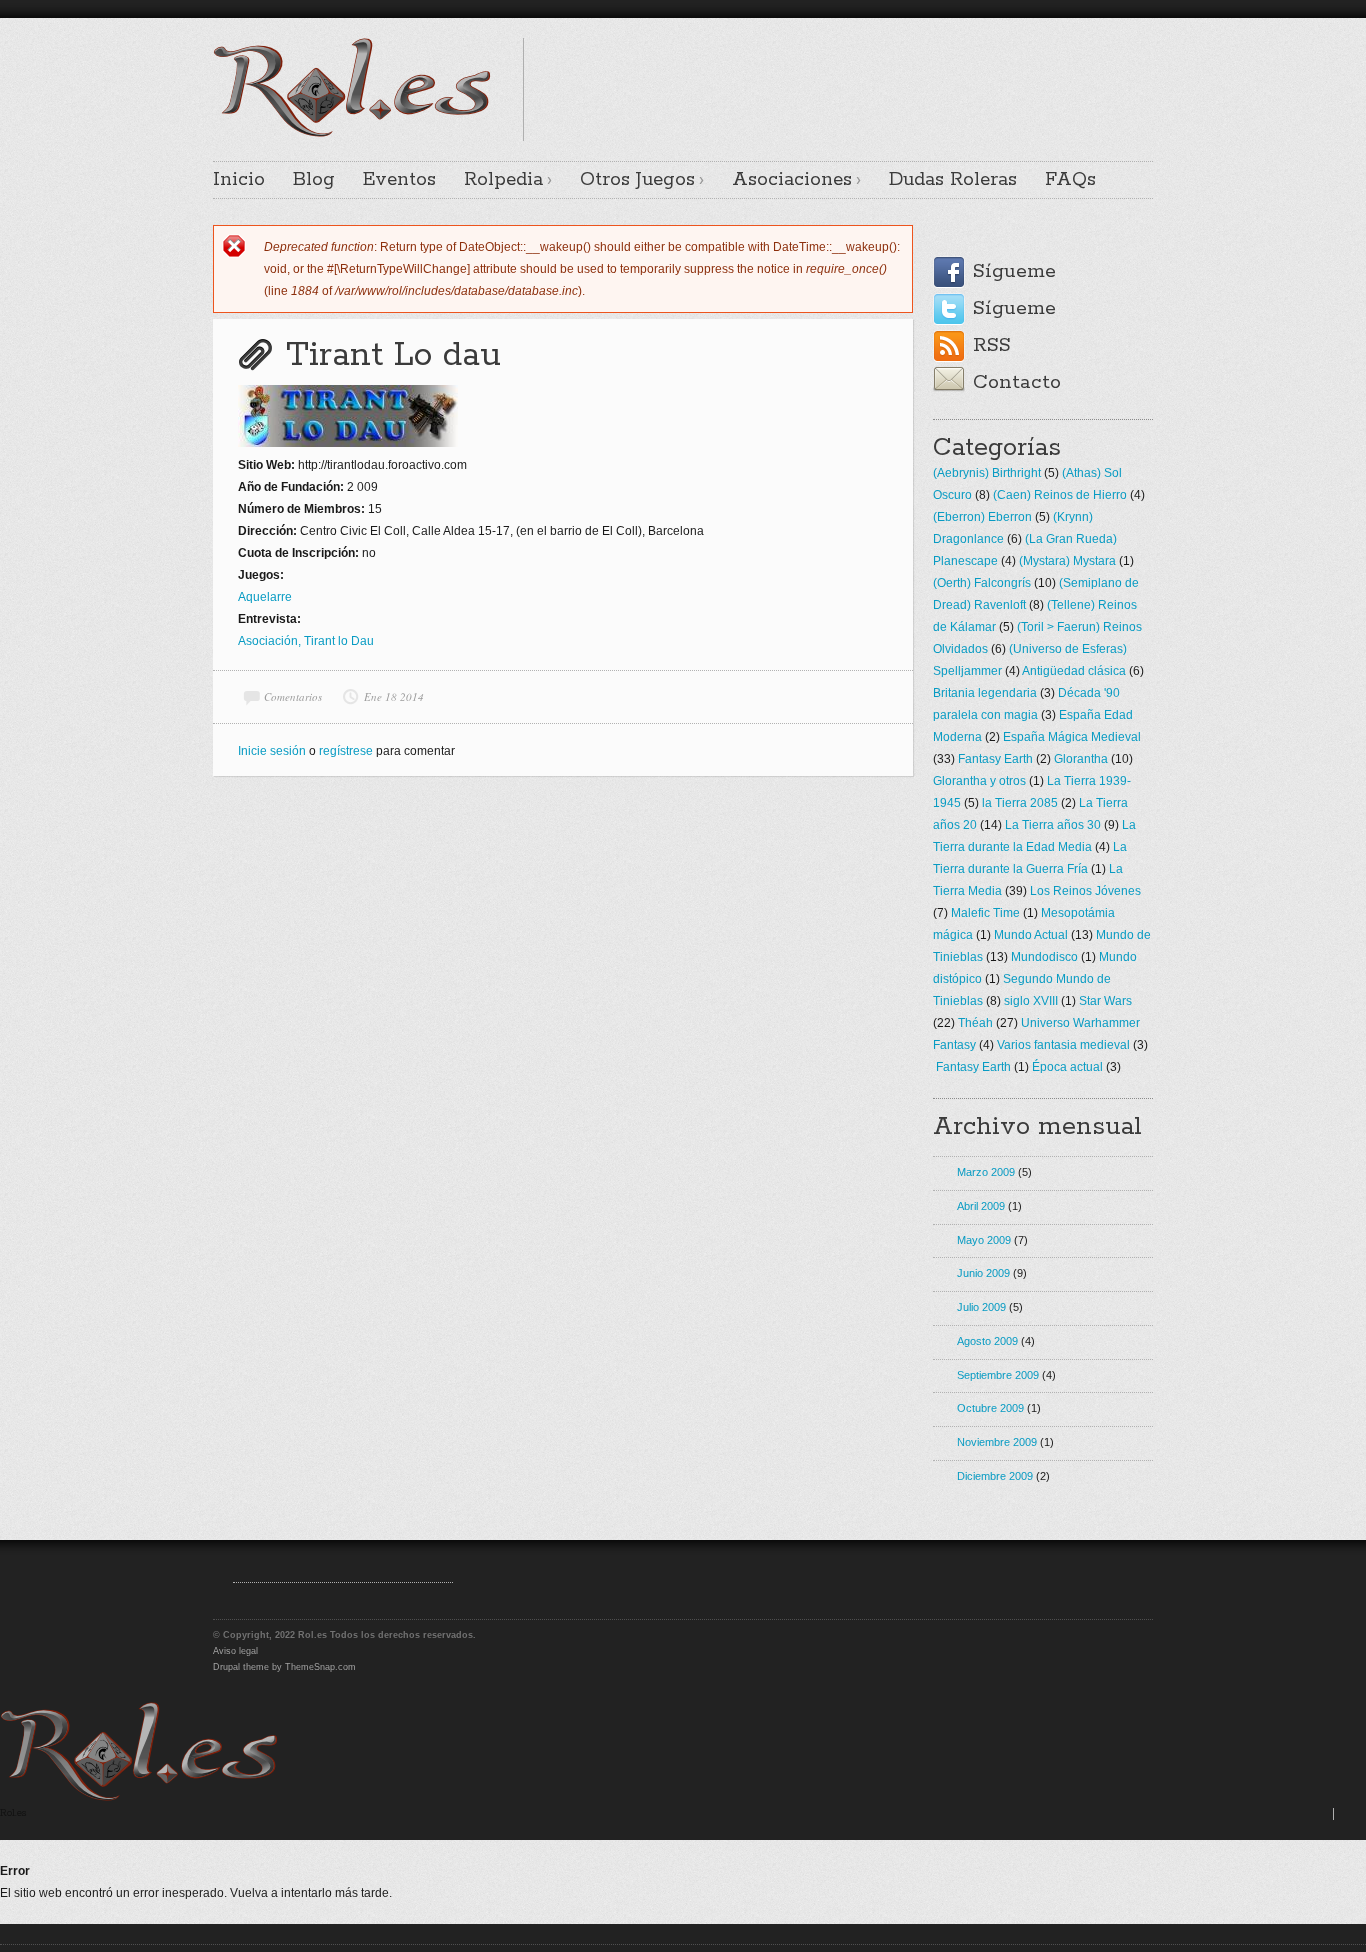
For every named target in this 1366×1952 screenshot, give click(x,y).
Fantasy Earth (995, 759)
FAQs (1070, 180)
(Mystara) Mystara (1067, 561)
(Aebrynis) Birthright (987, 473)
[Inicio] (139, 1797)
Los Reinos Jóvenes (1085, 891)
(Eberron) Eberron (982, 517)
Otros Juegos (637, 180)
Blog (314, 180)
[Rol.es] (352, 134)
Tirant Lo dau (393, 355)
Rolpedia (503, 180)
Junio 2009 (983, 1273)
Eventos (399, 180)
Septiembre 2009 (998, 1375)
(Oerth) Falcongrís (982, 583)
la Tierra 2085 (1020, 803)
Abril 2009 (981, 1206)
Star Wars (1105, 1001)
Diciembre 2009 (995, 1476)
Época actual (1067, 1067)
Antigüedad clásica (1074, 671)
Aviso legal (235, 1651)
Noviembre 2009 (997, 1442)
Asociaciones (792, 180)
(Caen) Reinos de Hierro (1060, 495)
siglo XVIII (1031, 1001)
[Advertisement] (919, 68)
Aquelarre (265, 597)
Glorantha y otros (979, 781)
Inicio (239, 180)
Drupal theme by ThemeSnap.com (284, 1667)
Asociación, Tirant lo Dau (306, 641)
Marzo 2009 (986, 1172)
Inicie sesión (272, 751)
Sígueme (1014, 271)
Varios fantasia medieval (1063, 1045)
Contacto (1017, 382)
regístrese (346, 751)
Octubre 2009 (990, 1408)
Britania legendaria (985, 693)
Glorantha (1081, 759)
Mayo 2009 (984, 1240)
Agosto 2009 (987, 1341)
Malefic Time (985, 913)
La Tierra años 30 (1053, 825)
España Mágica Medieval (1072, 737)
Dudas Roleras (953, 180)
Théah (975, 1023)
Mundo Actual (1031, 935)
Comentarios (293, 696)
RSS (992, 345)
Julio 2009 (981, 1307)
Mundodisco (1044, 957)
